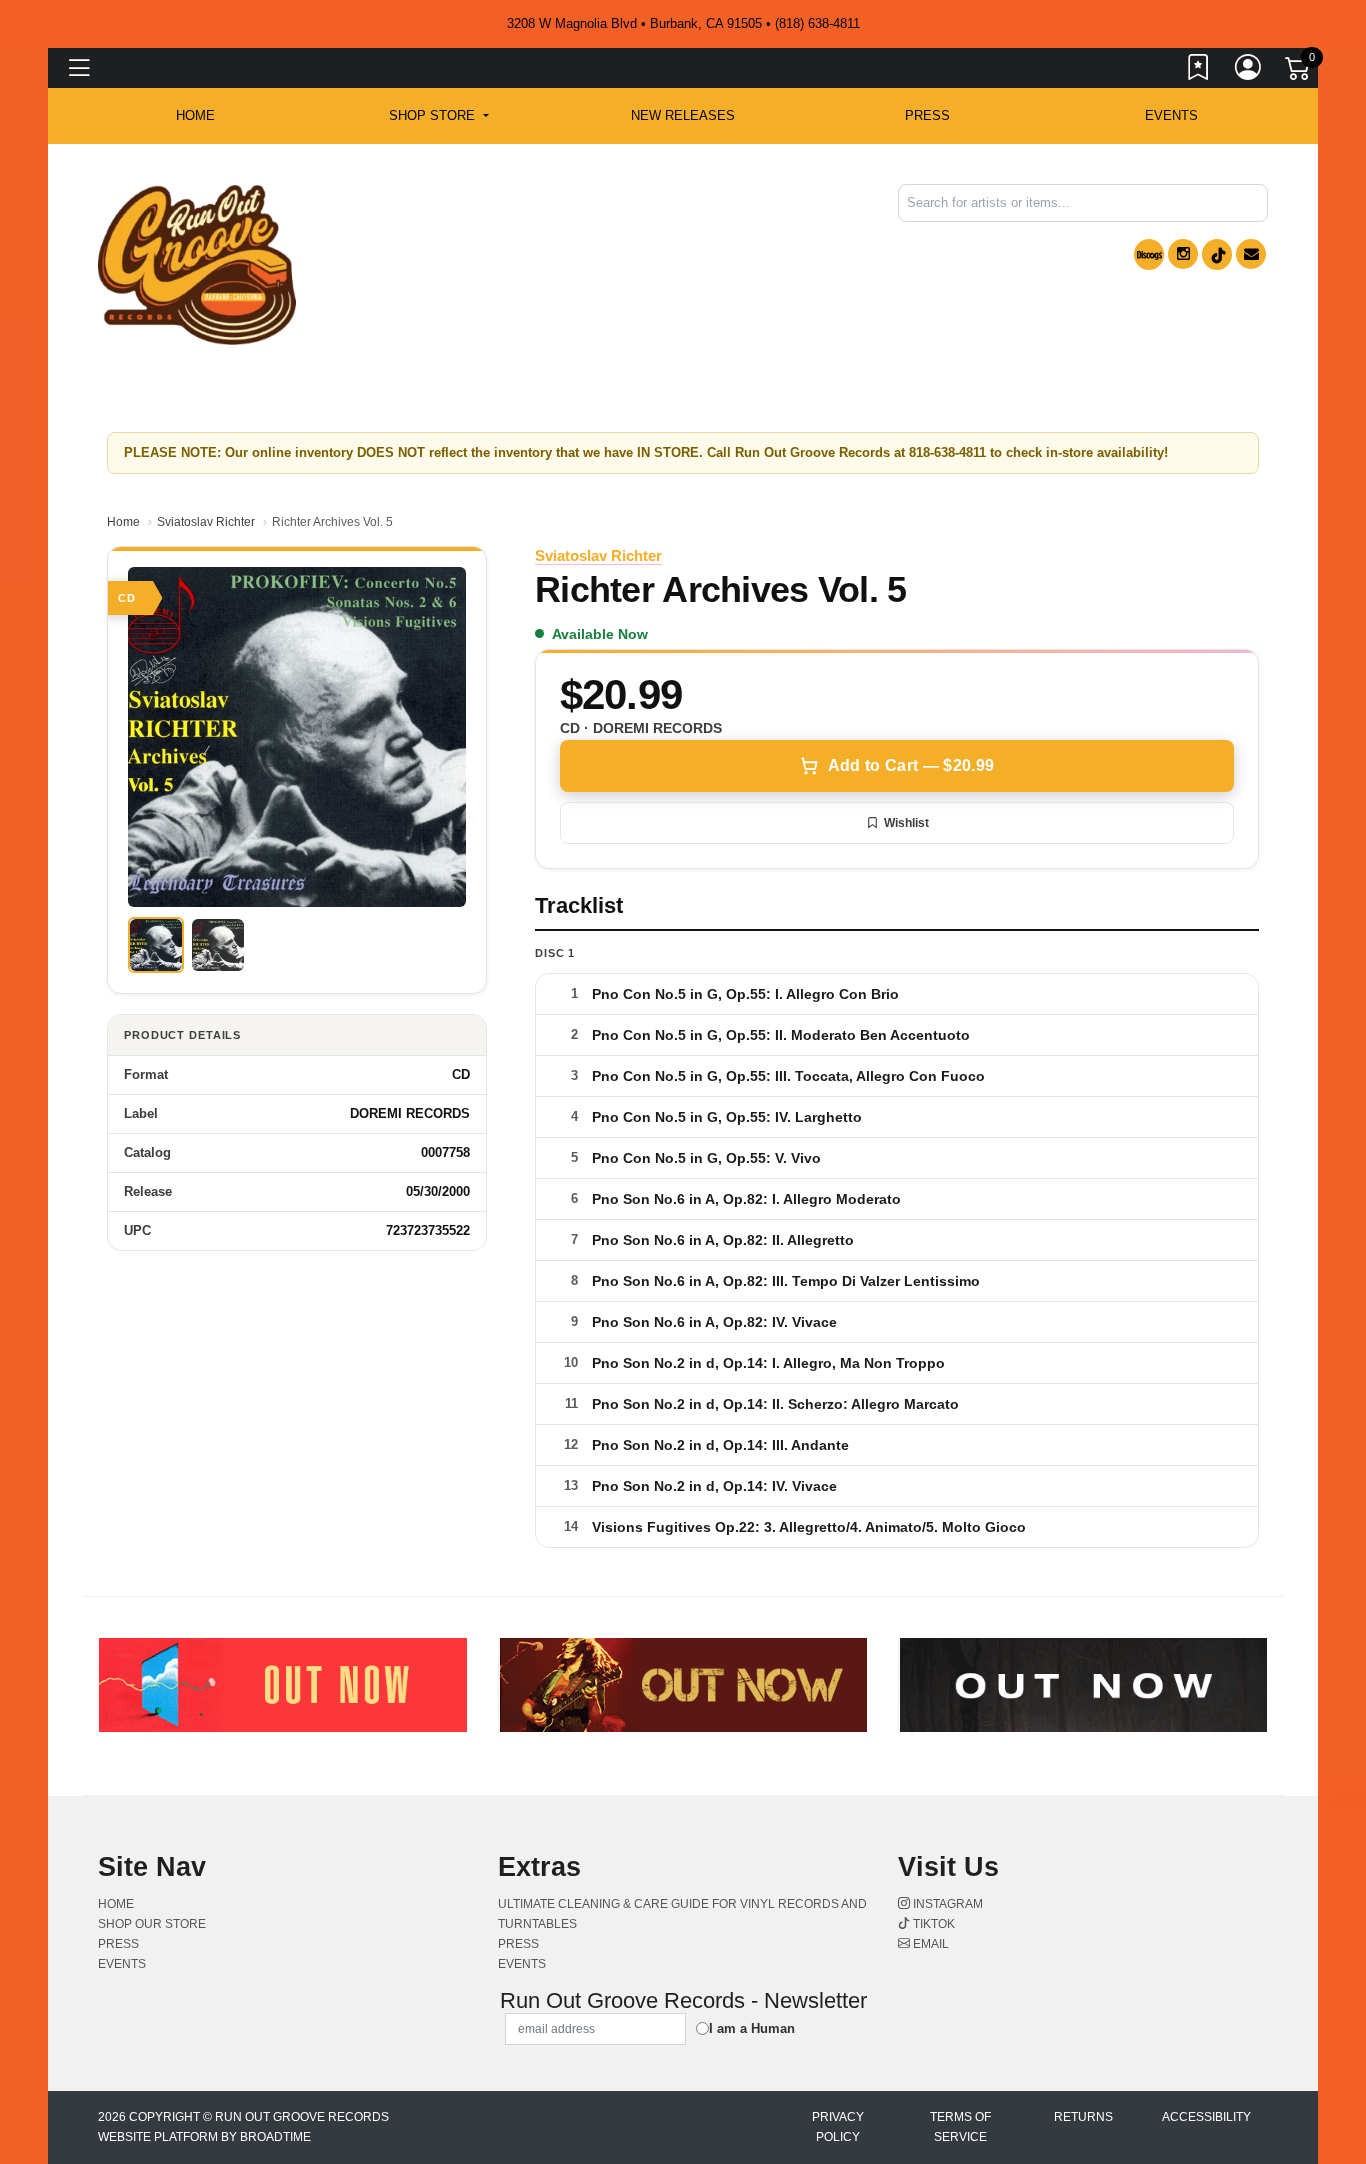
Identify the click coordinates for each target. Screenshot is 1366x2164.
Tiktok (932, 1924)
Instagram (946, 1904)
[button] (438, 116)
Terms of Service (960, 2127)
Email (929, 1944)
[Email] (1251, 254)
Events (1171, 115)
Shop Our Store (152, 1924)
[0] (1299, 72)
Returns (1083, 2117)
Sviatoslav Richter (206, 522)
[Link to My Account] (1249, 71)
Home (123, 522)
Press (927, 115)
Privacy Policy (838, 2127)
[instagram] (1183, 254)
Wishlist (906, 823)
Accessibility (1206, 2117)
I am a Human (752, 2028)
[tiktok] (1217, 254)
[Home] (197, 263)
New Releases (683, 115)
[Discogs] (1149, 254)
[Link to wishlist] (1199, 71)
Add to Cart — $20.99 (911, 765)
